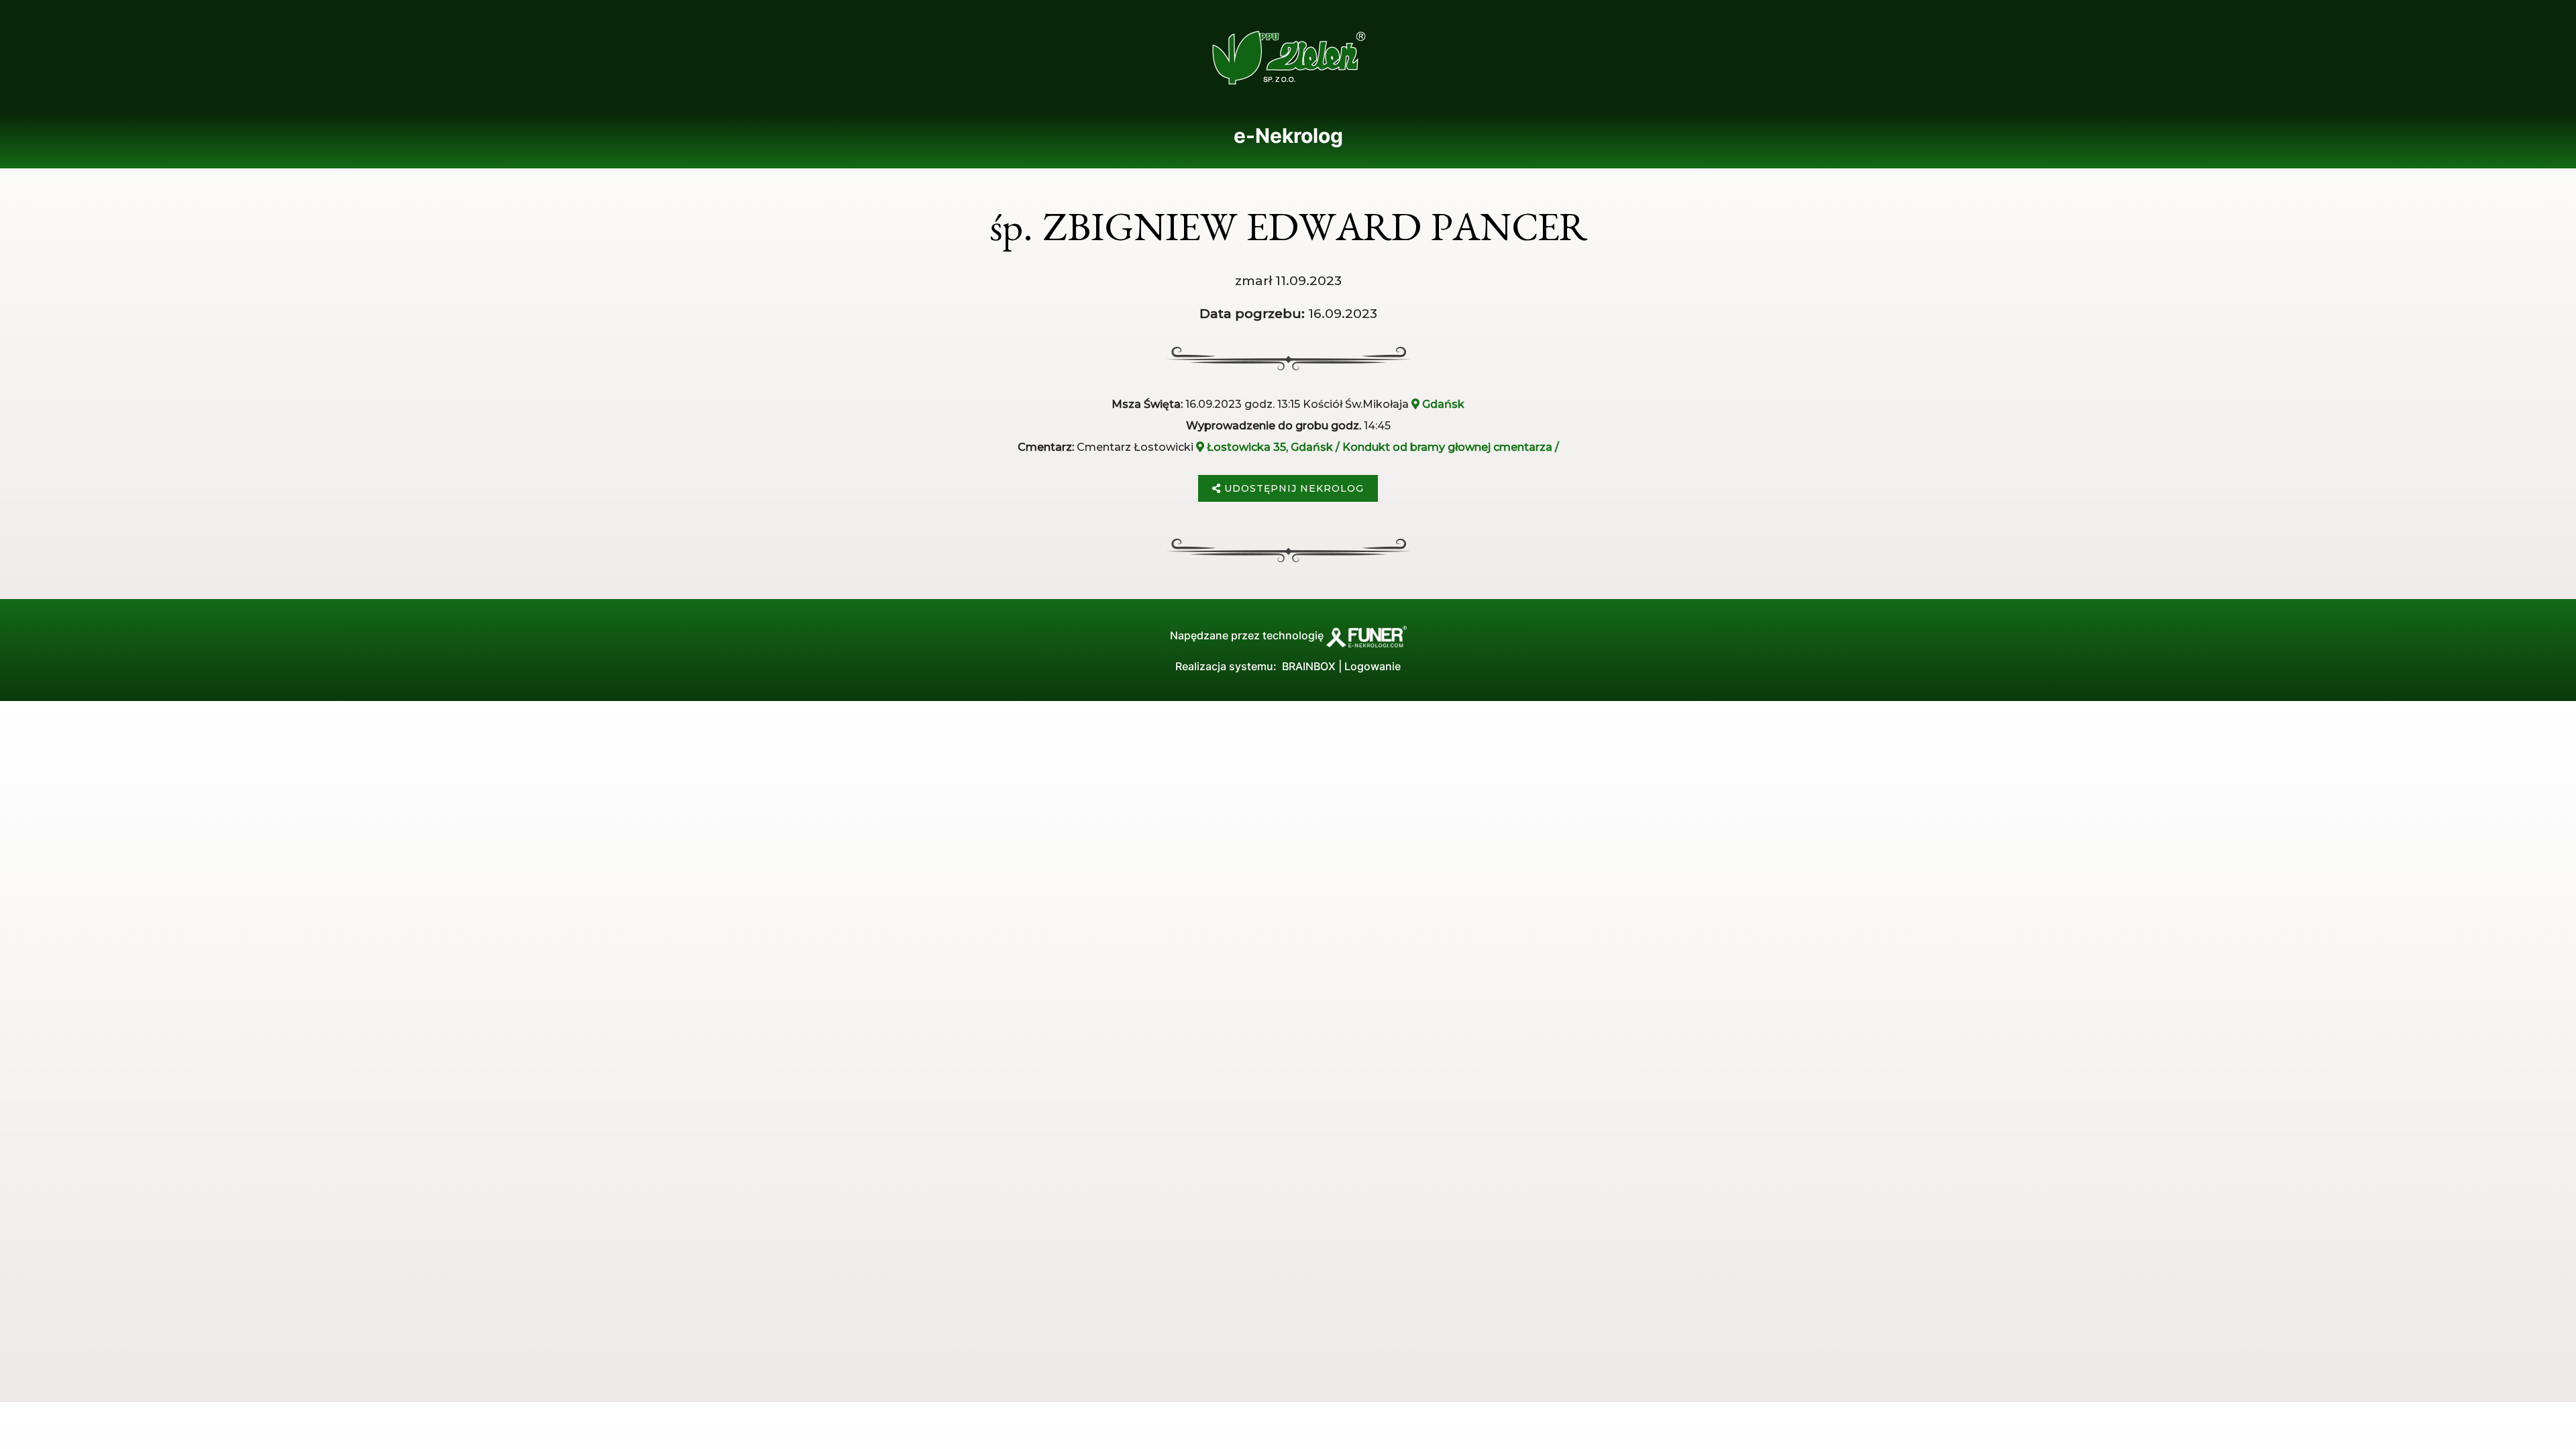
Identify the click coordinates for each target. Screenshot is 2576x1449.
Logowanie (1373, 666)
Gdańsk (1442, 404)
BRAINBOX (1309, 666)
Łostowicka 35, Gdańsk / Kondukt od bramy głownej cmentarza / (1382, 447)
